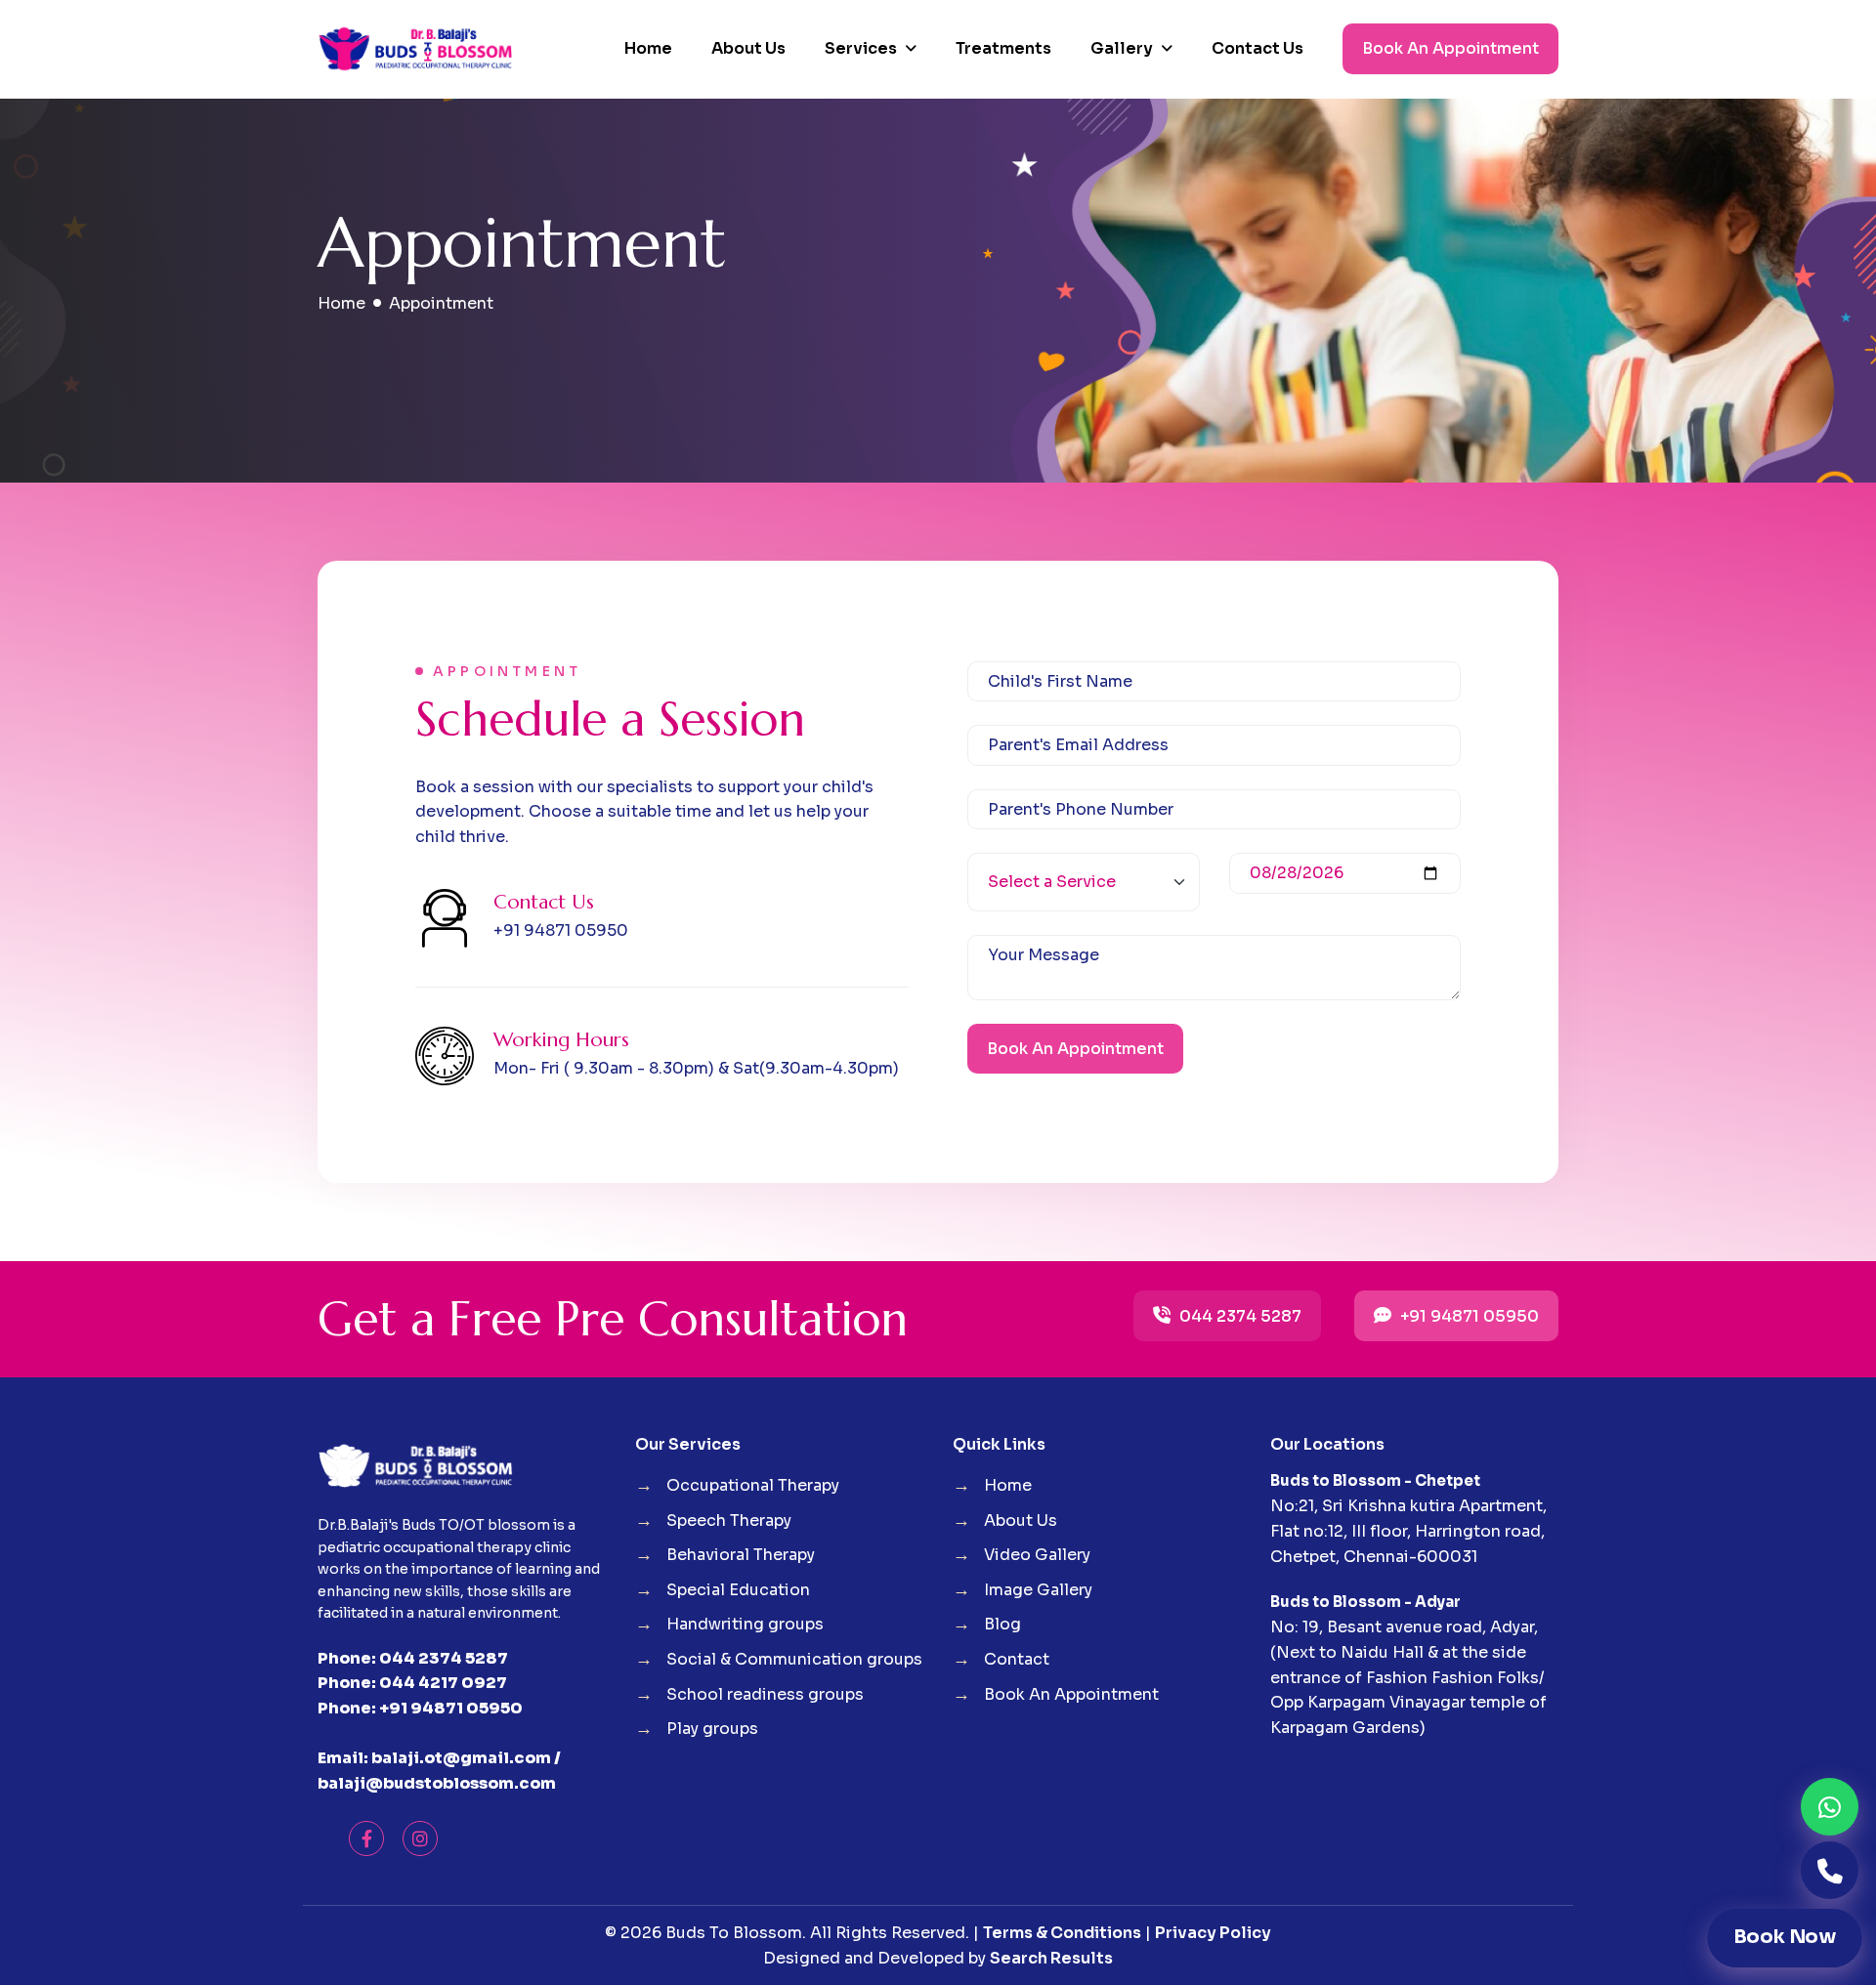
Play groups (712, 1729)
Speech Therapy (729, 1520)
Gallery (1122, 48)
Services (861, 48)
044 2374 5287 (1238, 1316)
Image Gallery (1038, 1590)
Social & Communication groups (794, 1659)
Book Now (1785, 1937)
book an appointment (1450, 48)
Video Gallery (1037, 1555)
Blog (1002, 1624)
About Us (748, 48)
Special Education (738, 1590)
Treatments (1003, 48)
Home (648, 48)
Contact (1017, 1659)
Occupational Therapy (753, 1485)
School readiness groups (765, 1694)
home (341, 303)
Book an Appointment (1075, 1049)
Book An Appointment (1071, 1694)
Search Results (1051, 1958)
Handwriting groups (745, 1624)
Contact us (1258, 48)
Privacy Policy (1213, 1933)
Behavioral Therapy (741, 1555)
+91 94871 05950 (1468, 1316)
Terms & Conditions (1062, 1933)
